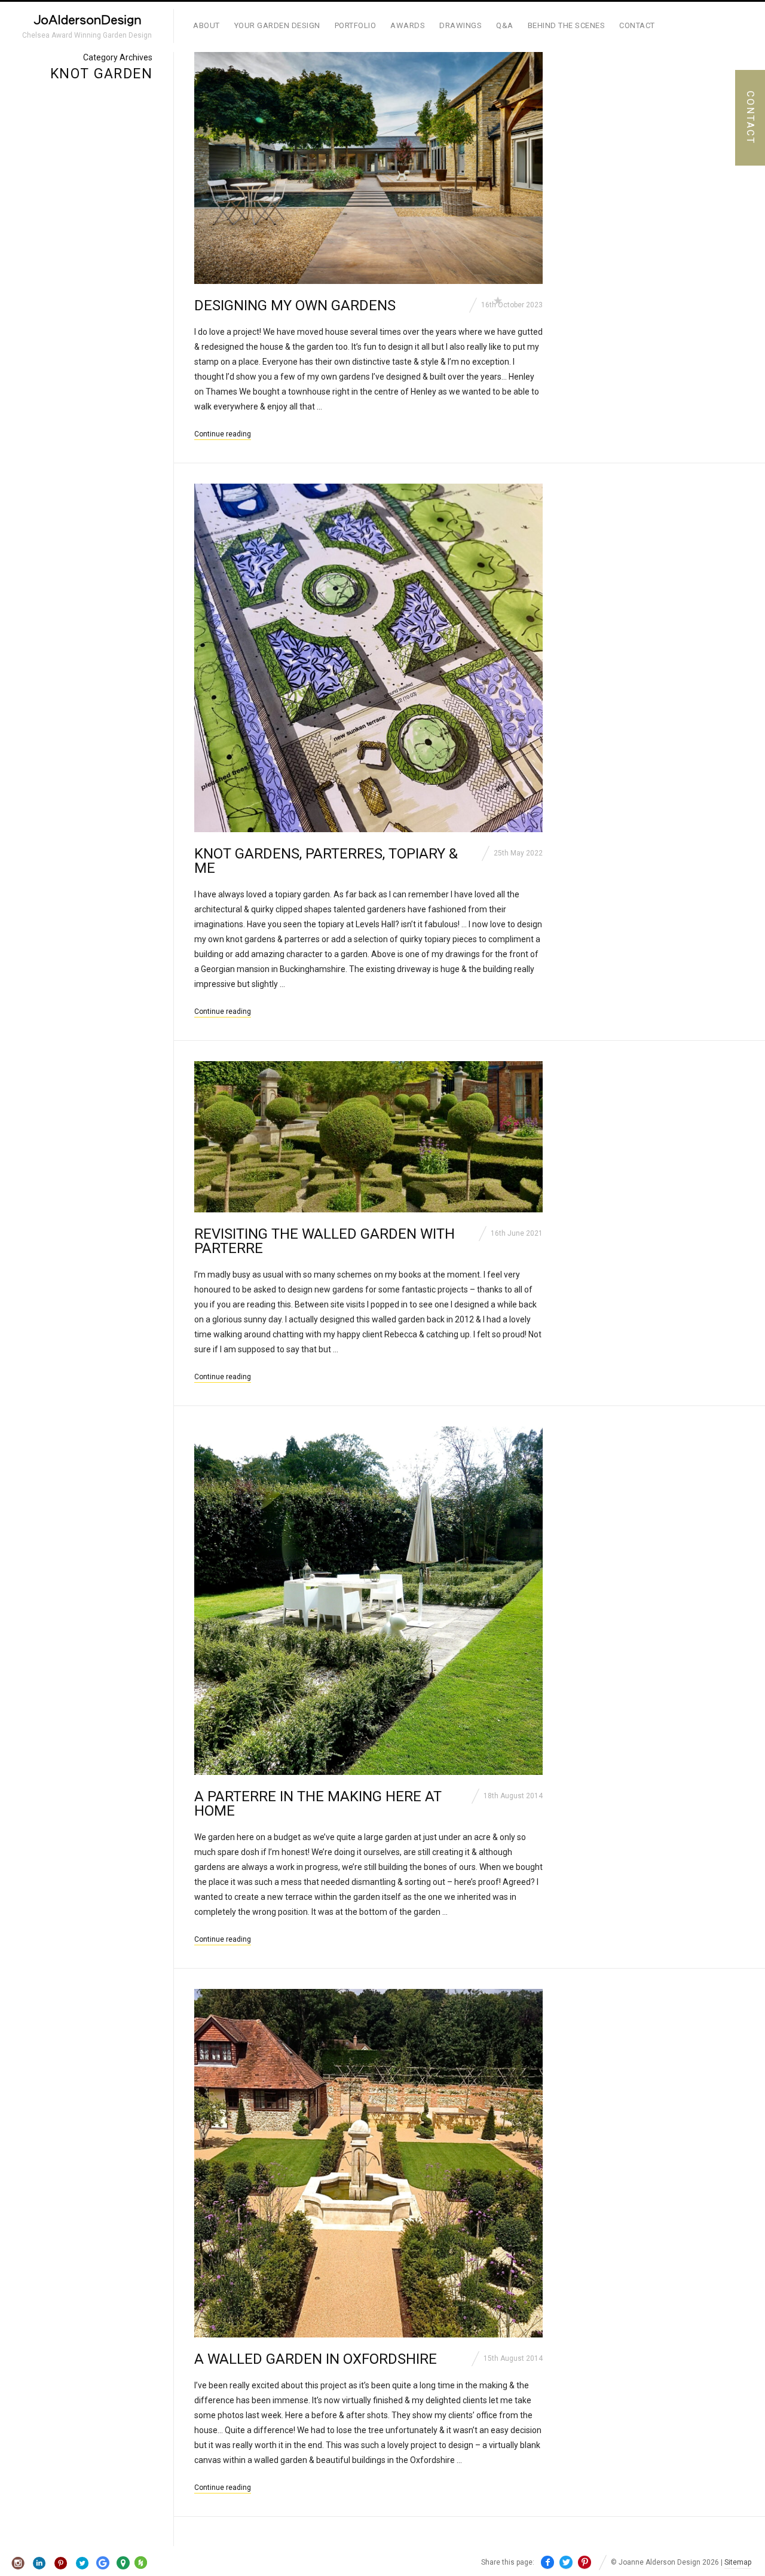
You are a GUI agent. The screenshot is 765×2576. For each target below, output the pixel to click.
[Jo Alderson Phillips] (87, 22)
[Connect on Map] (123, 2563)
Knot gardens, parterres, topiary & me (326, 861)
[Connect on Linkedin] (40, 2563)
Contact (637, 25)
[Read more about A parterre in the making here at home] (368, 1601)
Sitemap (738, 2562)
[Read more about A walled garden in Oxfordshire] (368, 2163)
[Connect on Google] (103, 2563)
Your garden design (277, 25)
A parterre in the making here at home (318, 1804)
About (206, 25)
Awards (408, 25)
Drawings (460, 25)
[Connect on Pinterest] (61, 2563)
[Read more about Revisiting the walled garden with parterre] (368, 1137)
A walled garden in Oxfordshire (316, 2359)
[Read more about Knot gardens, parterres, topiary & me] (368, 658)
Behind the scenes (567, 25)
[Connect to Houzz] (141, 2566)
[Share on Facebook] (547, 2563)
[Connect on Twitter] (82, 2563)
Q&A (505, 25)
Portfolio (356, 25)
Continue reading (223, 434)
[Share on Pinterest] (585, 2563)
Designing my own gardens (295, 305)
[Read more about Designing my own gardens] (368, 168)
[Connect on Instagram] (18, 2563)
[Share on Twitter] (566, 2563)
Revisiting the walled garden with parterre (325, 1241)
